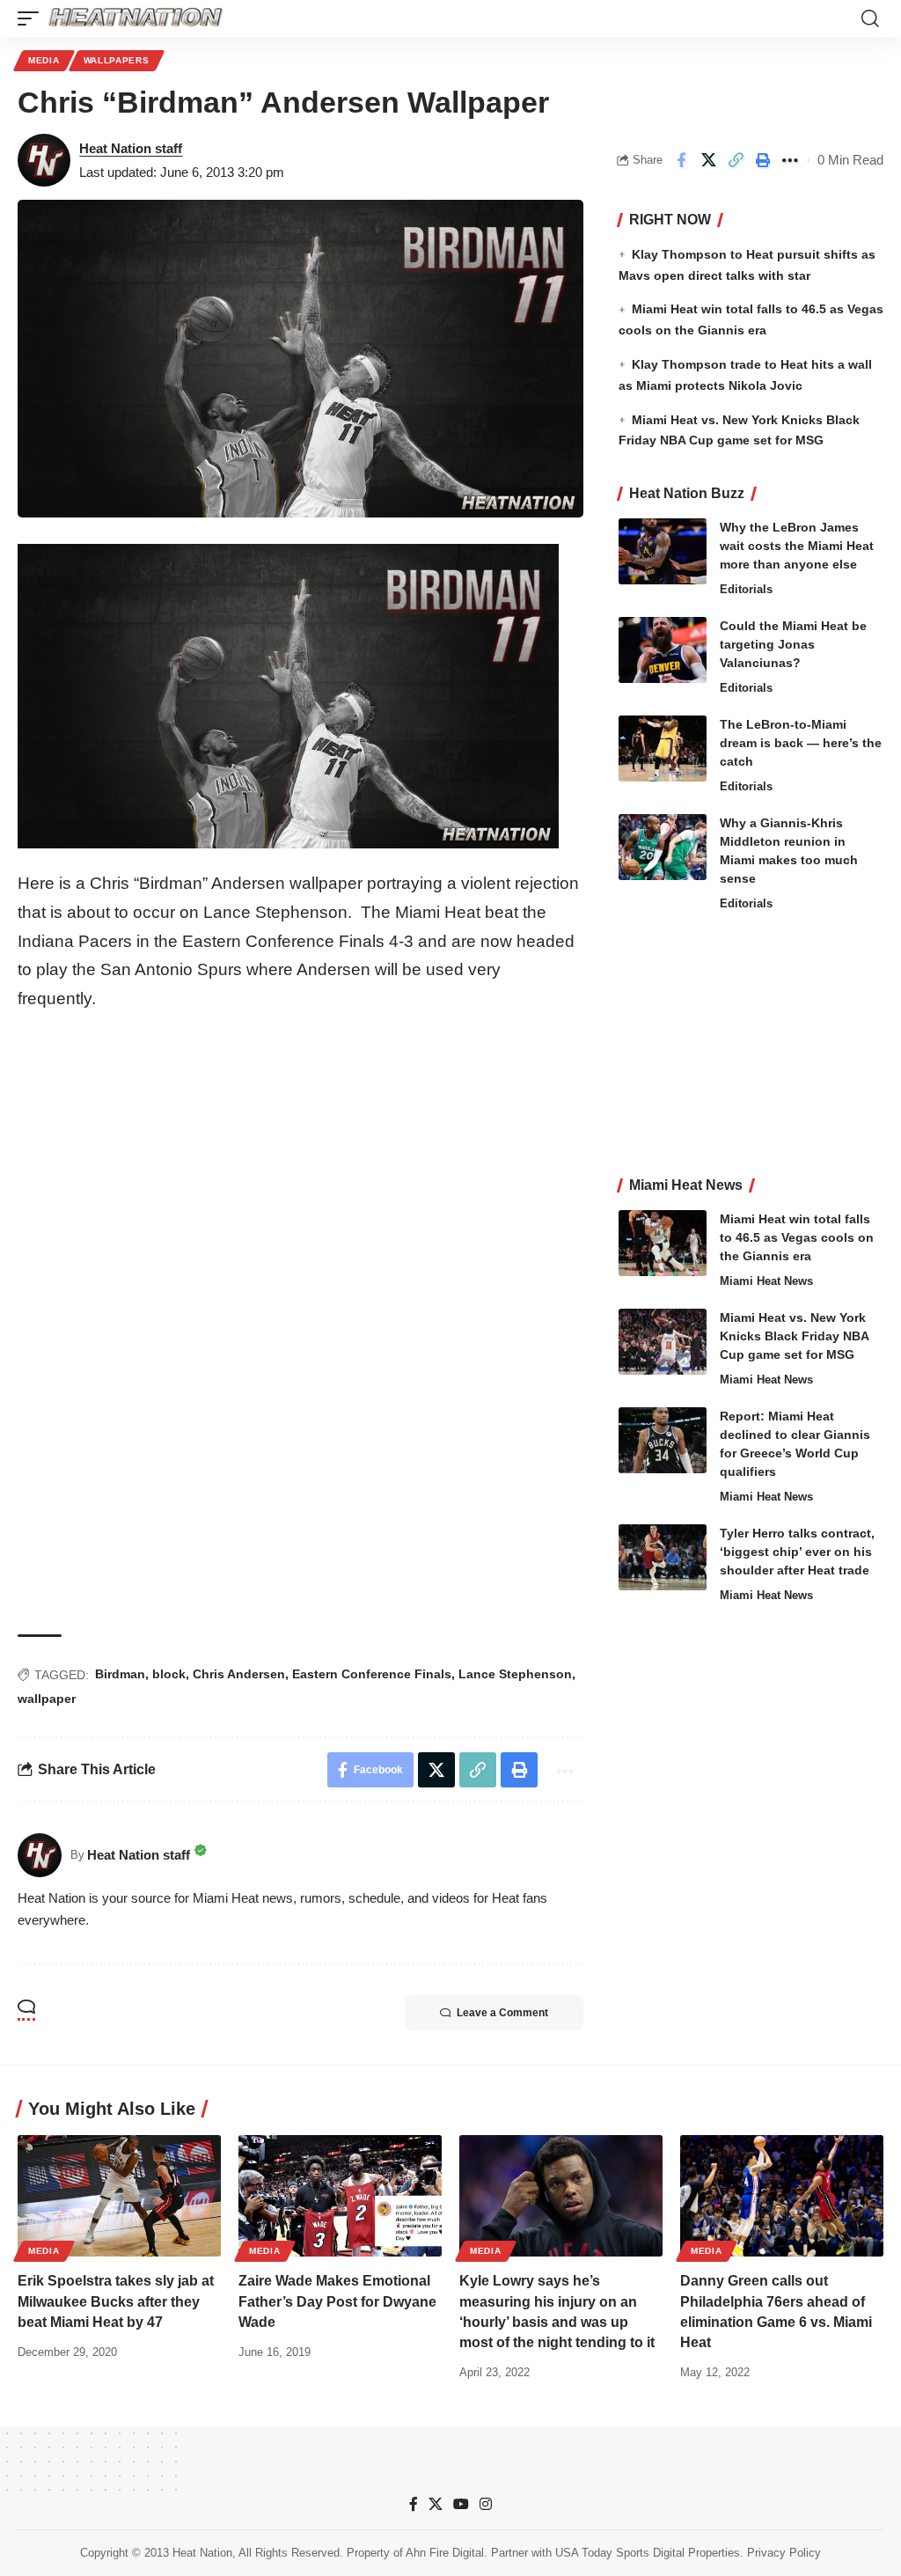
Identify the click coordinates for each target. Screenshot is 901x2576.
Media (44, 60)
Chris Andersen (239, 1674)
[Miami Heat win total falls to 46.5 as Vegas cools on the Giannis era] (663, 1243)
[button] (33, 18)
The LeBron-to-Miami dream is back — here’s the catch (801, 743)
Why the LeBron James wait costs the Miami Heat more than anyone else (797, 546)
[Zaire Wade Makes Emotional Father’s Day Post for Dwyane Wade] (340, 2196)
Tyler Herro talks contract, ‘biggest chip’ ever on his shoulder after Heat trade (797, 1552)
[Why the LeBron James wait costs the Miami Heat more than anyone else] (663, 551)
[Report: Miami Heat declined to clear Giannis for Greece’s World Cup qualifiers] (663, 1440)
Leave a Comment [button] (502, 2013)
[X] (436, 2504)
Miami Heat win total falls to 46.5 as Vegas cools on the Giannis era (797, 1237)
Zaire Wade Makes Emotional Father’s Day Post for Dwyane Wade (337, 2301)
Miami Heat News (766, 1281)
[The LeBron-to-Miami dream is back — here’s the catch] (663, 749)
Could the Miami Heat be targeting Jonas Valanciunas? (793, 644)
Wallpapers (117, 60)
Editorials (746, 589)
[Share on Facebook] (681, 160)
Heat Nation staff (131, 148)
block (169, 1674)
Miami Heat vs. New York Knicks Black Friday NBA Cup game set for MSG (795, 1336)
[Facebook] (414, 2504)
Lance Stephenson (515, 1674)
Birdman (120, 1674)
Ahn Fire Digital (445, 2553)
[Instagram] (486, 2504)
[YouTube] (461, 2504)
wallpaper (47, 1699)
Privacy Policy (784, 2553)
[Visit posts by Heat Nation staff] (44, 160)
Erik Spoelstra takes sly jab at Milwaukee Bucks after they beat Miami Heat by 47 (116, 2301)
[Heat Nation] (136, 18)
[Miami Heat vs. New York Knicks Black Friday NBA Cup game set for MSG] (663, 1342)
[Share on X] (708, 160)
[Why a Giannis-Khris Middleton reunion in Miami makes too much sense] (663, 847)
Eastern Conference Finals (372, 1674)
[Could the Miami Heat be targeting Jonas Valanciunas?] (663, 650)
